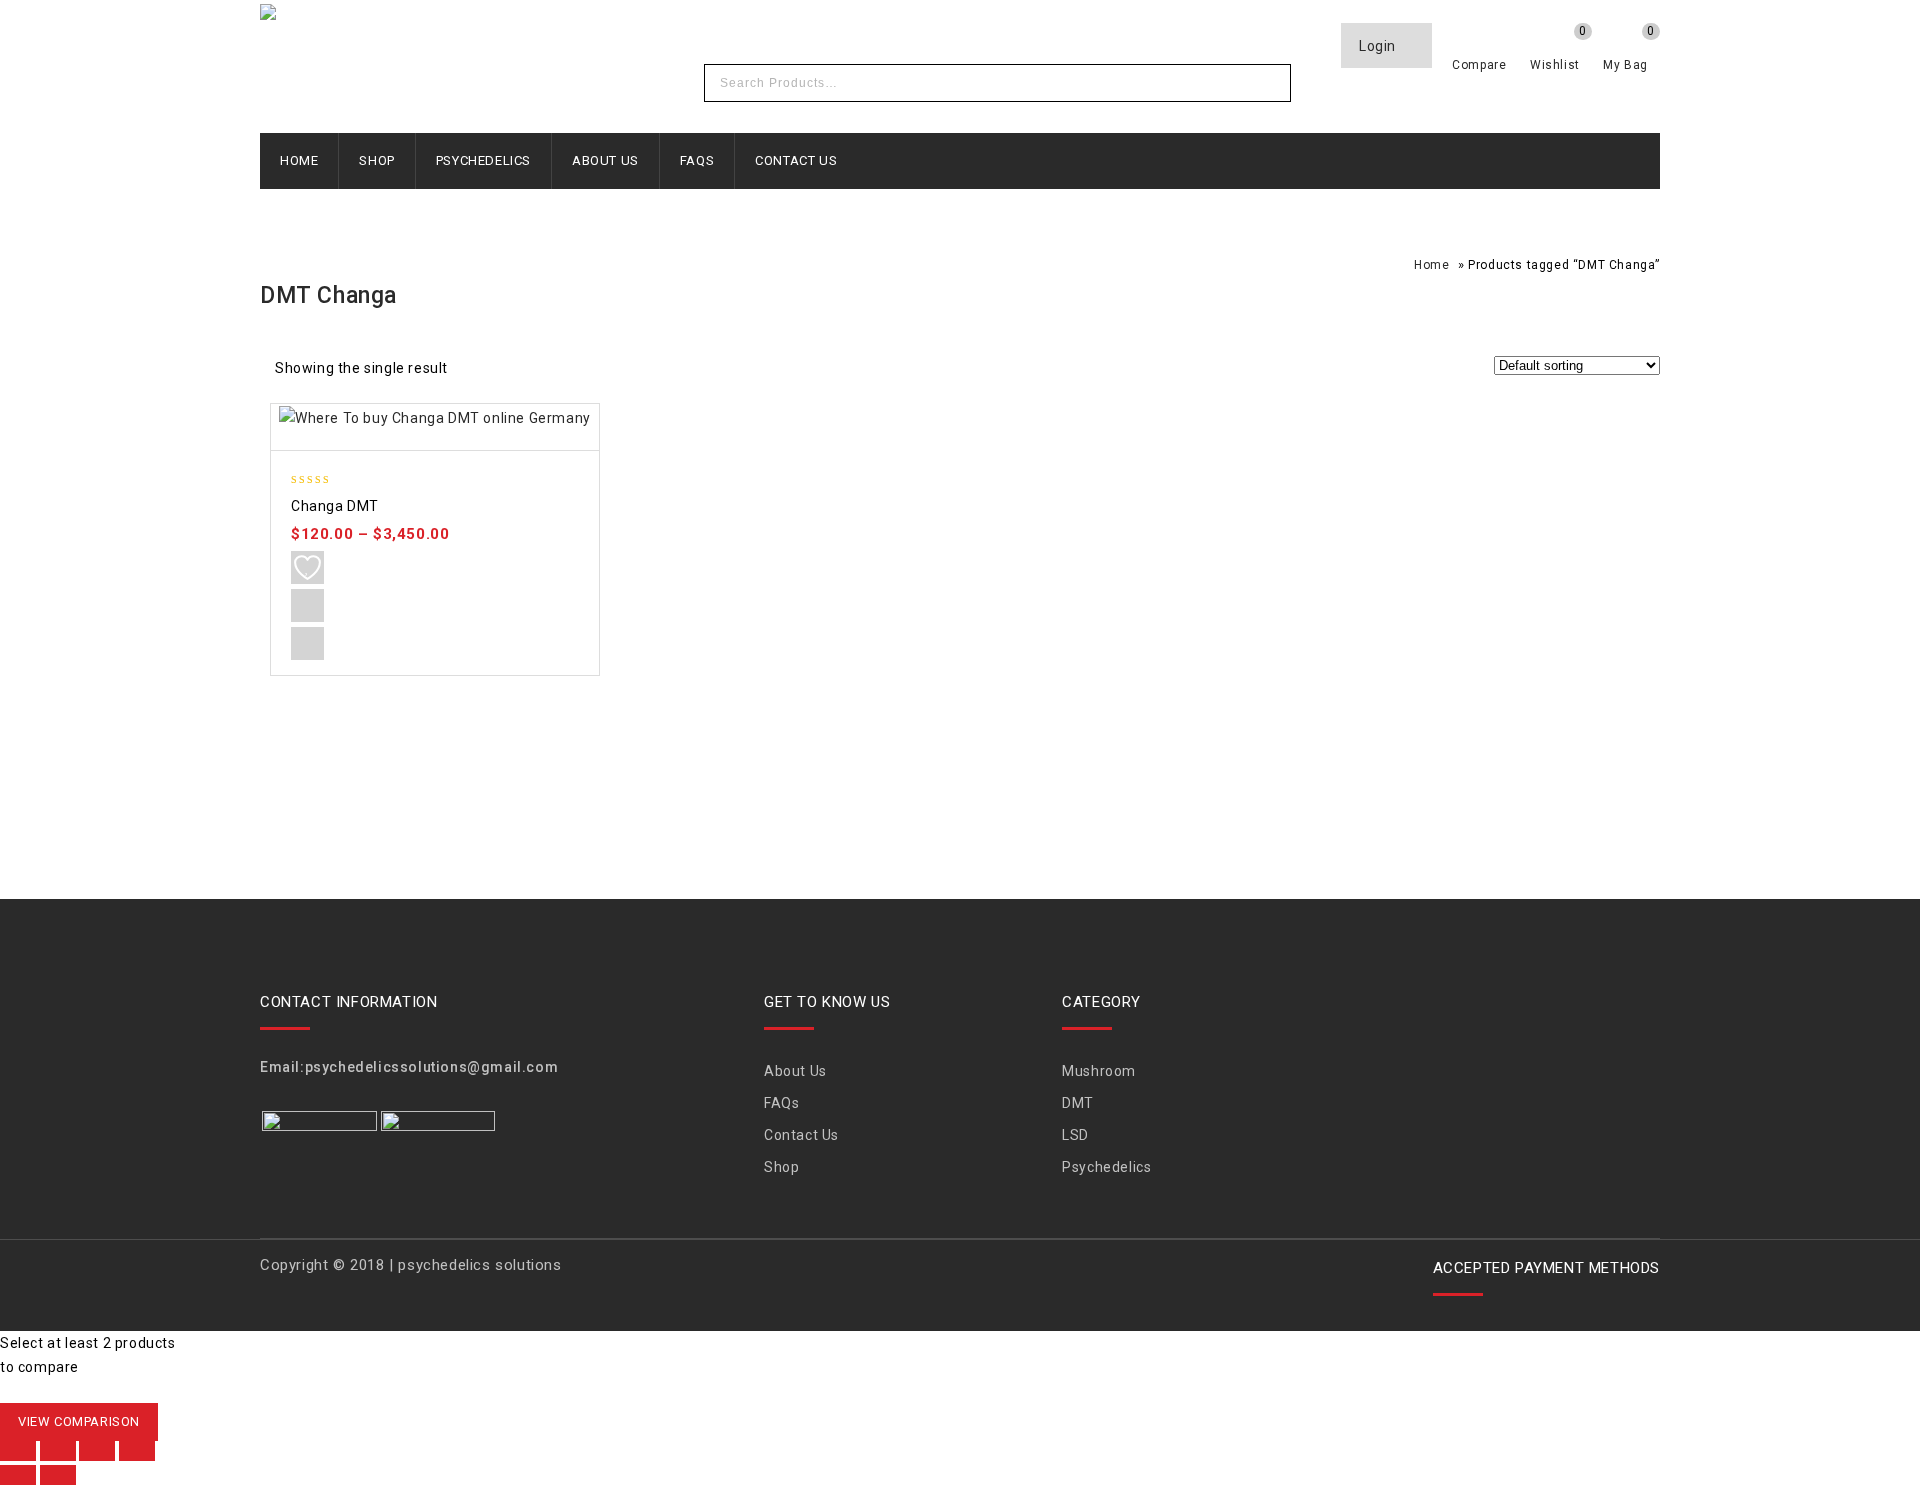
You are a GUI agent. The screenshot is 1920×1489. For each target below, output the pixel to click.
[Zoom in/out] (18, 1451)
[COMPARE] (307, 605)
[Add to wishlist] (307, 567)
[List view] (510, 371)
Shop (376, 160)
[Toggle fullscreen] (58, 1451)
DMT (1078, 1103)
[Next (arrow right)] (58, 1475)
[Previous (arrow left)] (18, 1475)
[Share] (97, 1451)
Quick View (307, 643)
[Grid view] (476, 371)
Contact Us (796, 160)
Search (1270, 83)
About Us (605, 160)
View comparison (79, 1421)
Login (1379, 46)
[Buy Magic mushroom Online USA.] (529, 15)
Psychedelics (483, 160)
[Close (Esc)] (137, 1451)
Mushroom (1099, 1071)
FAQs (697, 160)
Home (299, 160)
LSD (1075, 1135)
